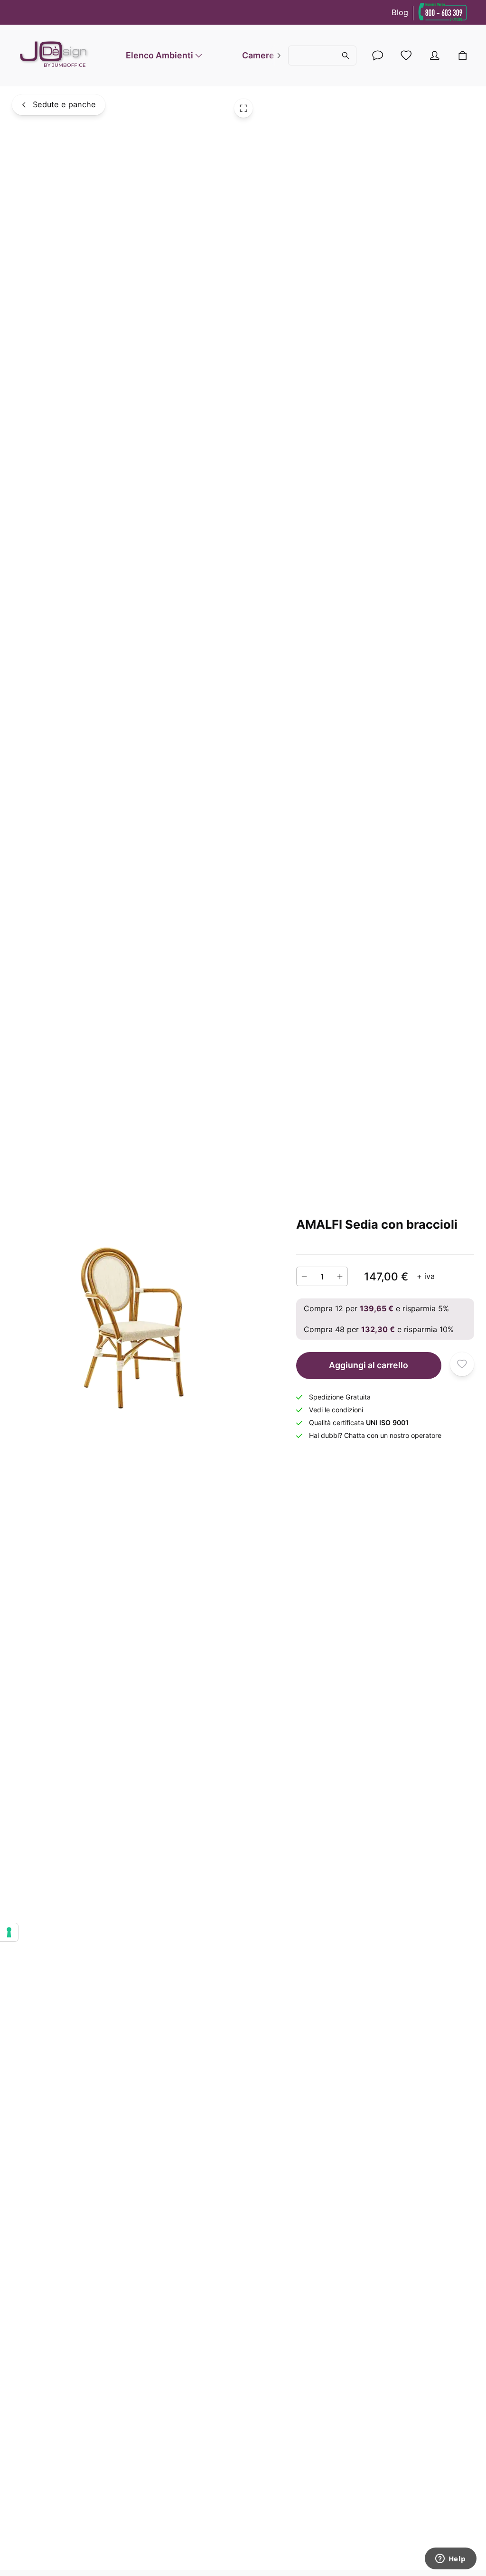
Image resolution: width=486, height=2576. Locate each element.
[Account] (378, 56)
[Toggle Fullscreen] (243, 108)
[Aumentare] (340, 1276)
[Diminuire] (304, 1276)
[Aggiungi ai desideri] (462, 1364)
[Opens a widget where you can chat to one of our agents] (450, 2559)
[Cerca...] (322, 56)
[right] (279, 56)
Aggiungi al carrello (369, 1365)
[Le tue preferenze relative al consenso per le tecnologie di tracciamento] (9, 1932)
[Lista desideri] (406, 56)
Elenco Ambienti (159, 55)
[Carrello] (462, 56)
